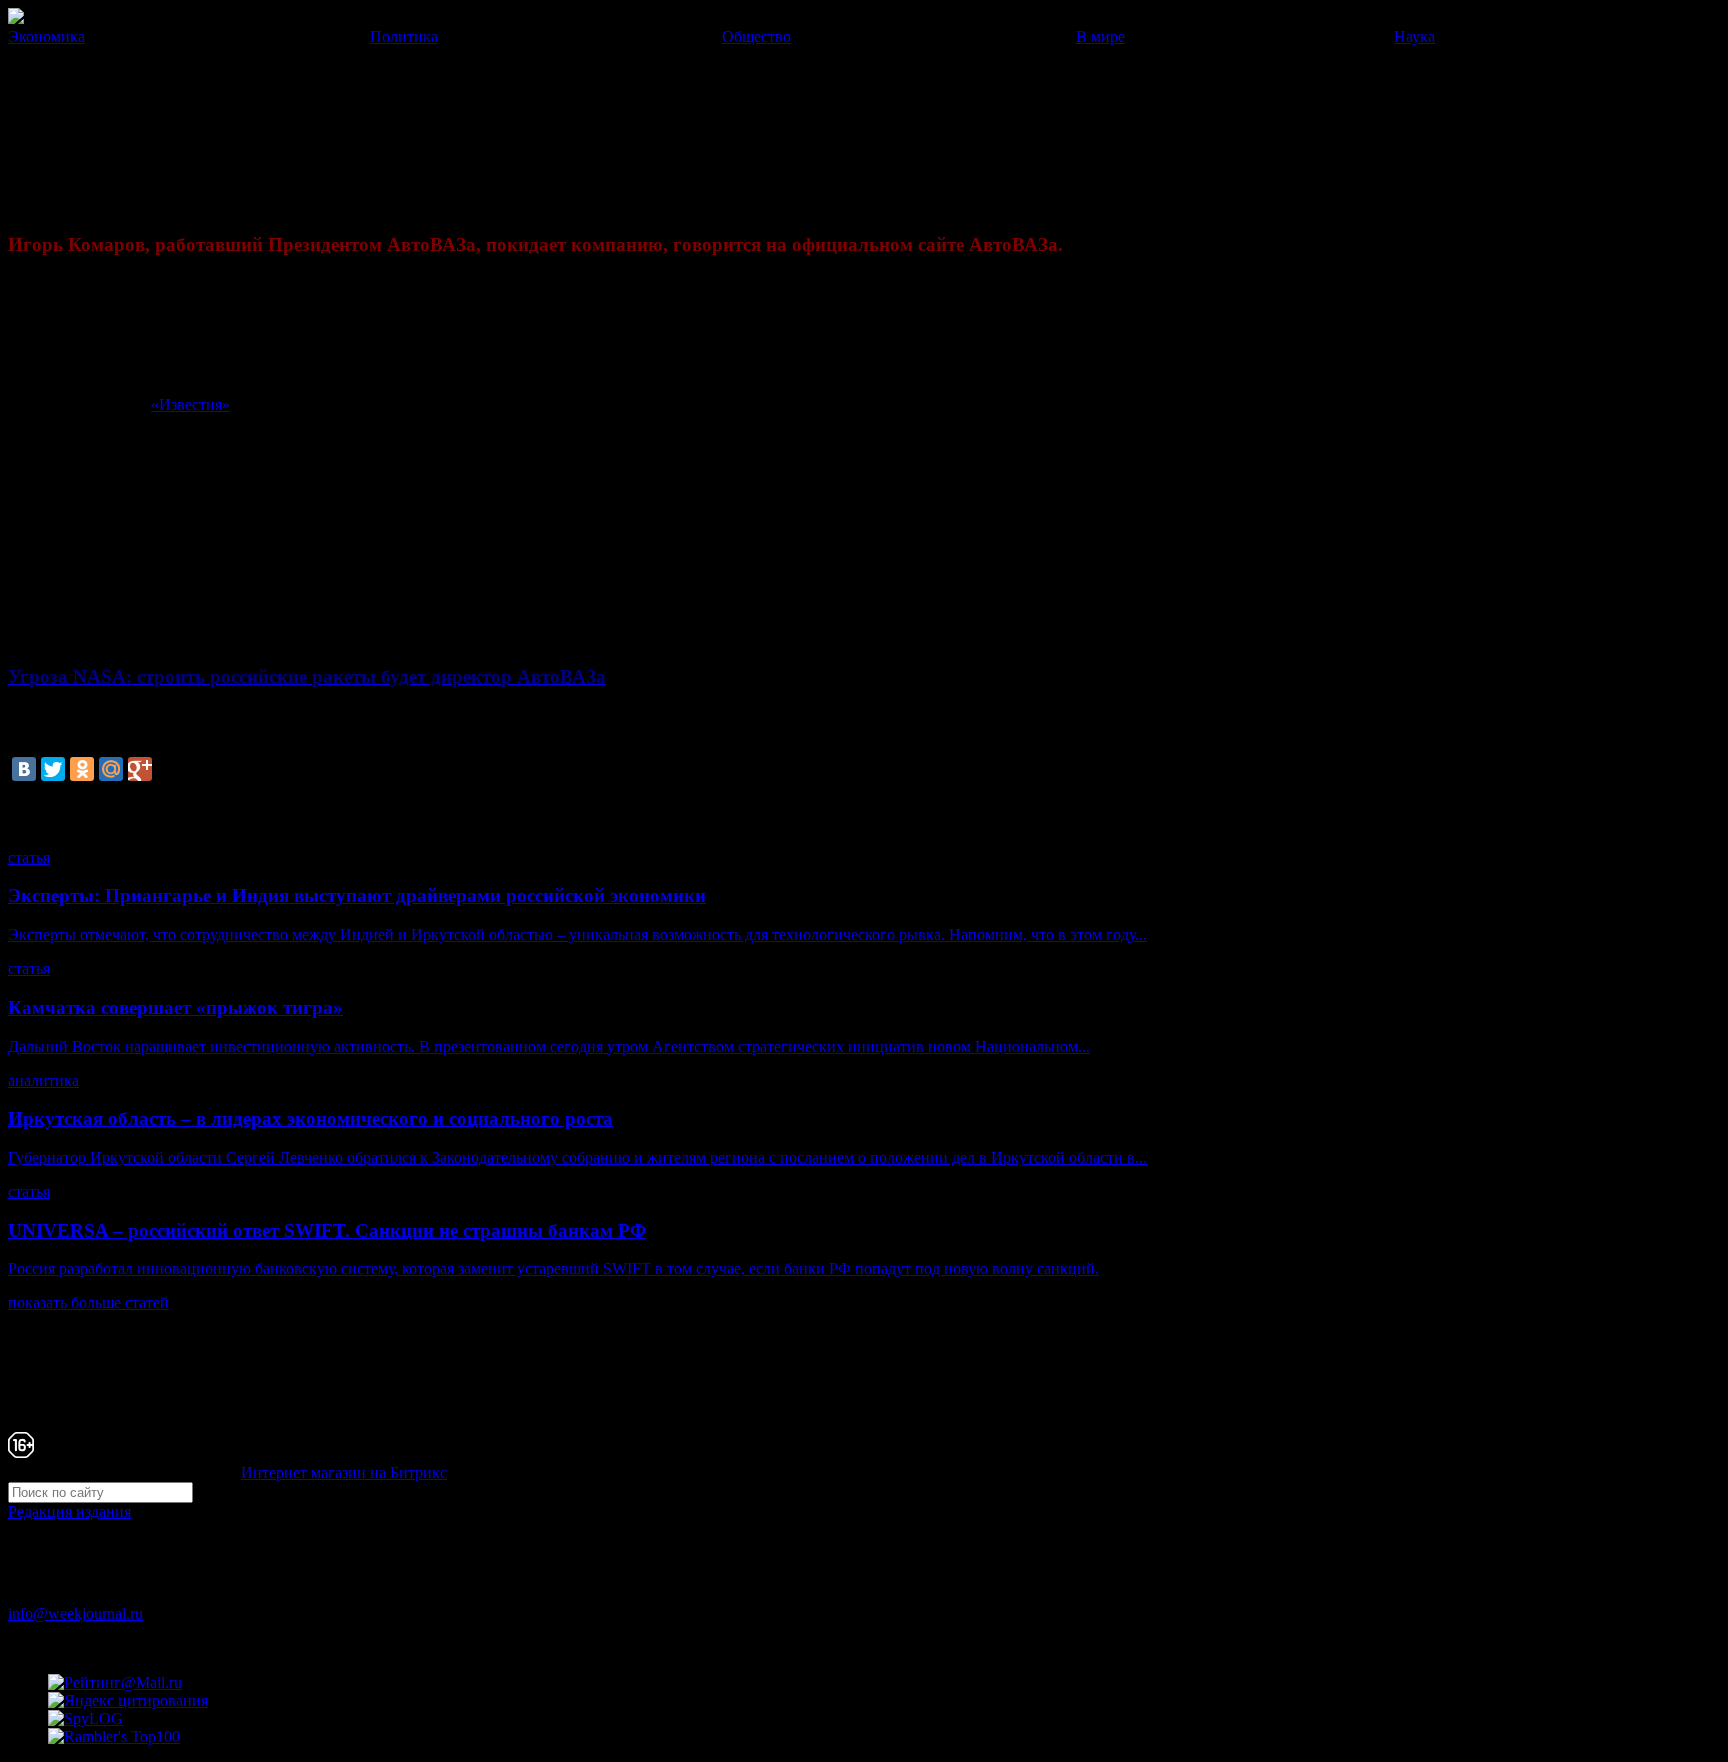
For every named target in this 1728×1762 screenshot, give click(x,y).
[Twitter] (53, 769)
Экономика (46, 36)
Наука (1414, 36)
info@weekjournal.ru (75, 1613)
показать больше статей (88, 1302)
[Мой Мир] (111, 769)
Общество (756, 36)
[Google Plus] (140, 769)
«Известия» (190, 404)
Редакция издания (69, 1511)
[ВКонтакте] (24, 769)
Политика (404, 36)
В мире (1100, 36)
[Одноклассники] (82, 769)
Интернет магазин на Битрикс (344, 1472)
